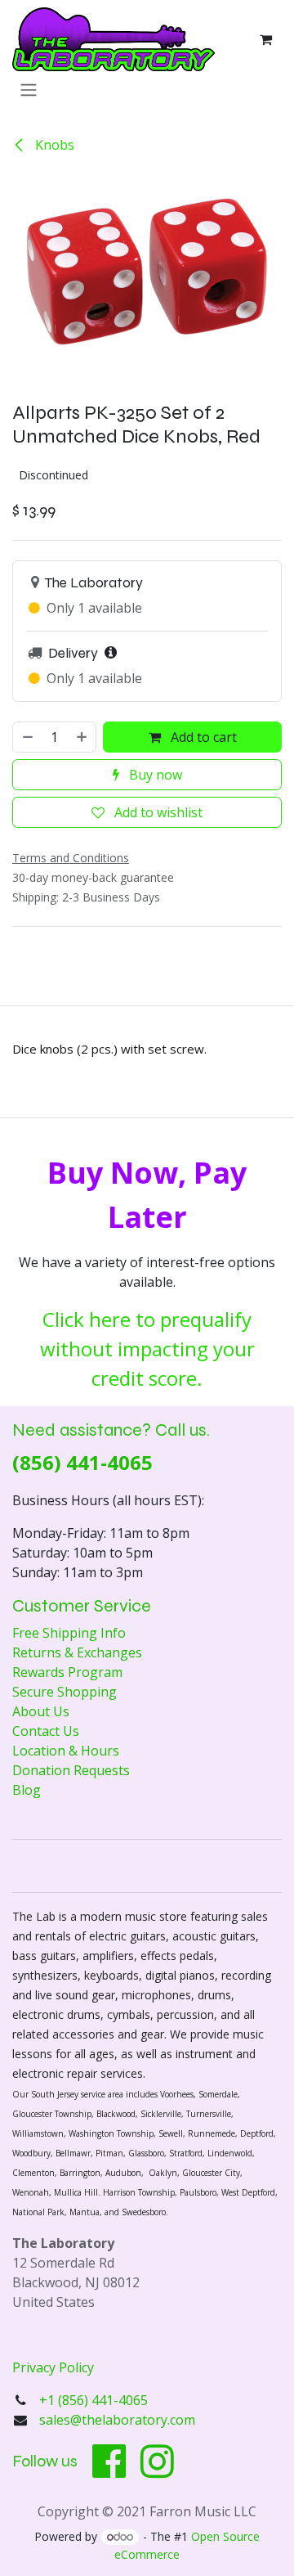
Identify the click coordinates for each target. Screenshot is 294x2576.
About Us (41, 1711)
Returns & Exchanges (77, 1652)
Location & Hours (66, 1751)
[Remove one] (27, 737)
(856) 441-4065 (82, 1462)
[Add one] (82, 737)
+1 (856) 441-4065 (95, 2400)
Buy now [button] (154, 775)
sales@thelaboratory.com (117, 2420)
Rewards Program (67, 1672)
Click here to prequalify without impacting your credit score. (147, 1349)
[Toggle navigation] (29, 89)
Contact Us (46, 1731)
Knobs (53, 145)
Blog (27, 1790)
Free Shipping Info (69, 1633)
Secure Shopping (65, 1692)
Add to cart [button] (202, 737)
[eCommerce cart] (265, 39)
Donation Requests (71, 1770)
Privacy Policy (53, 2367)
